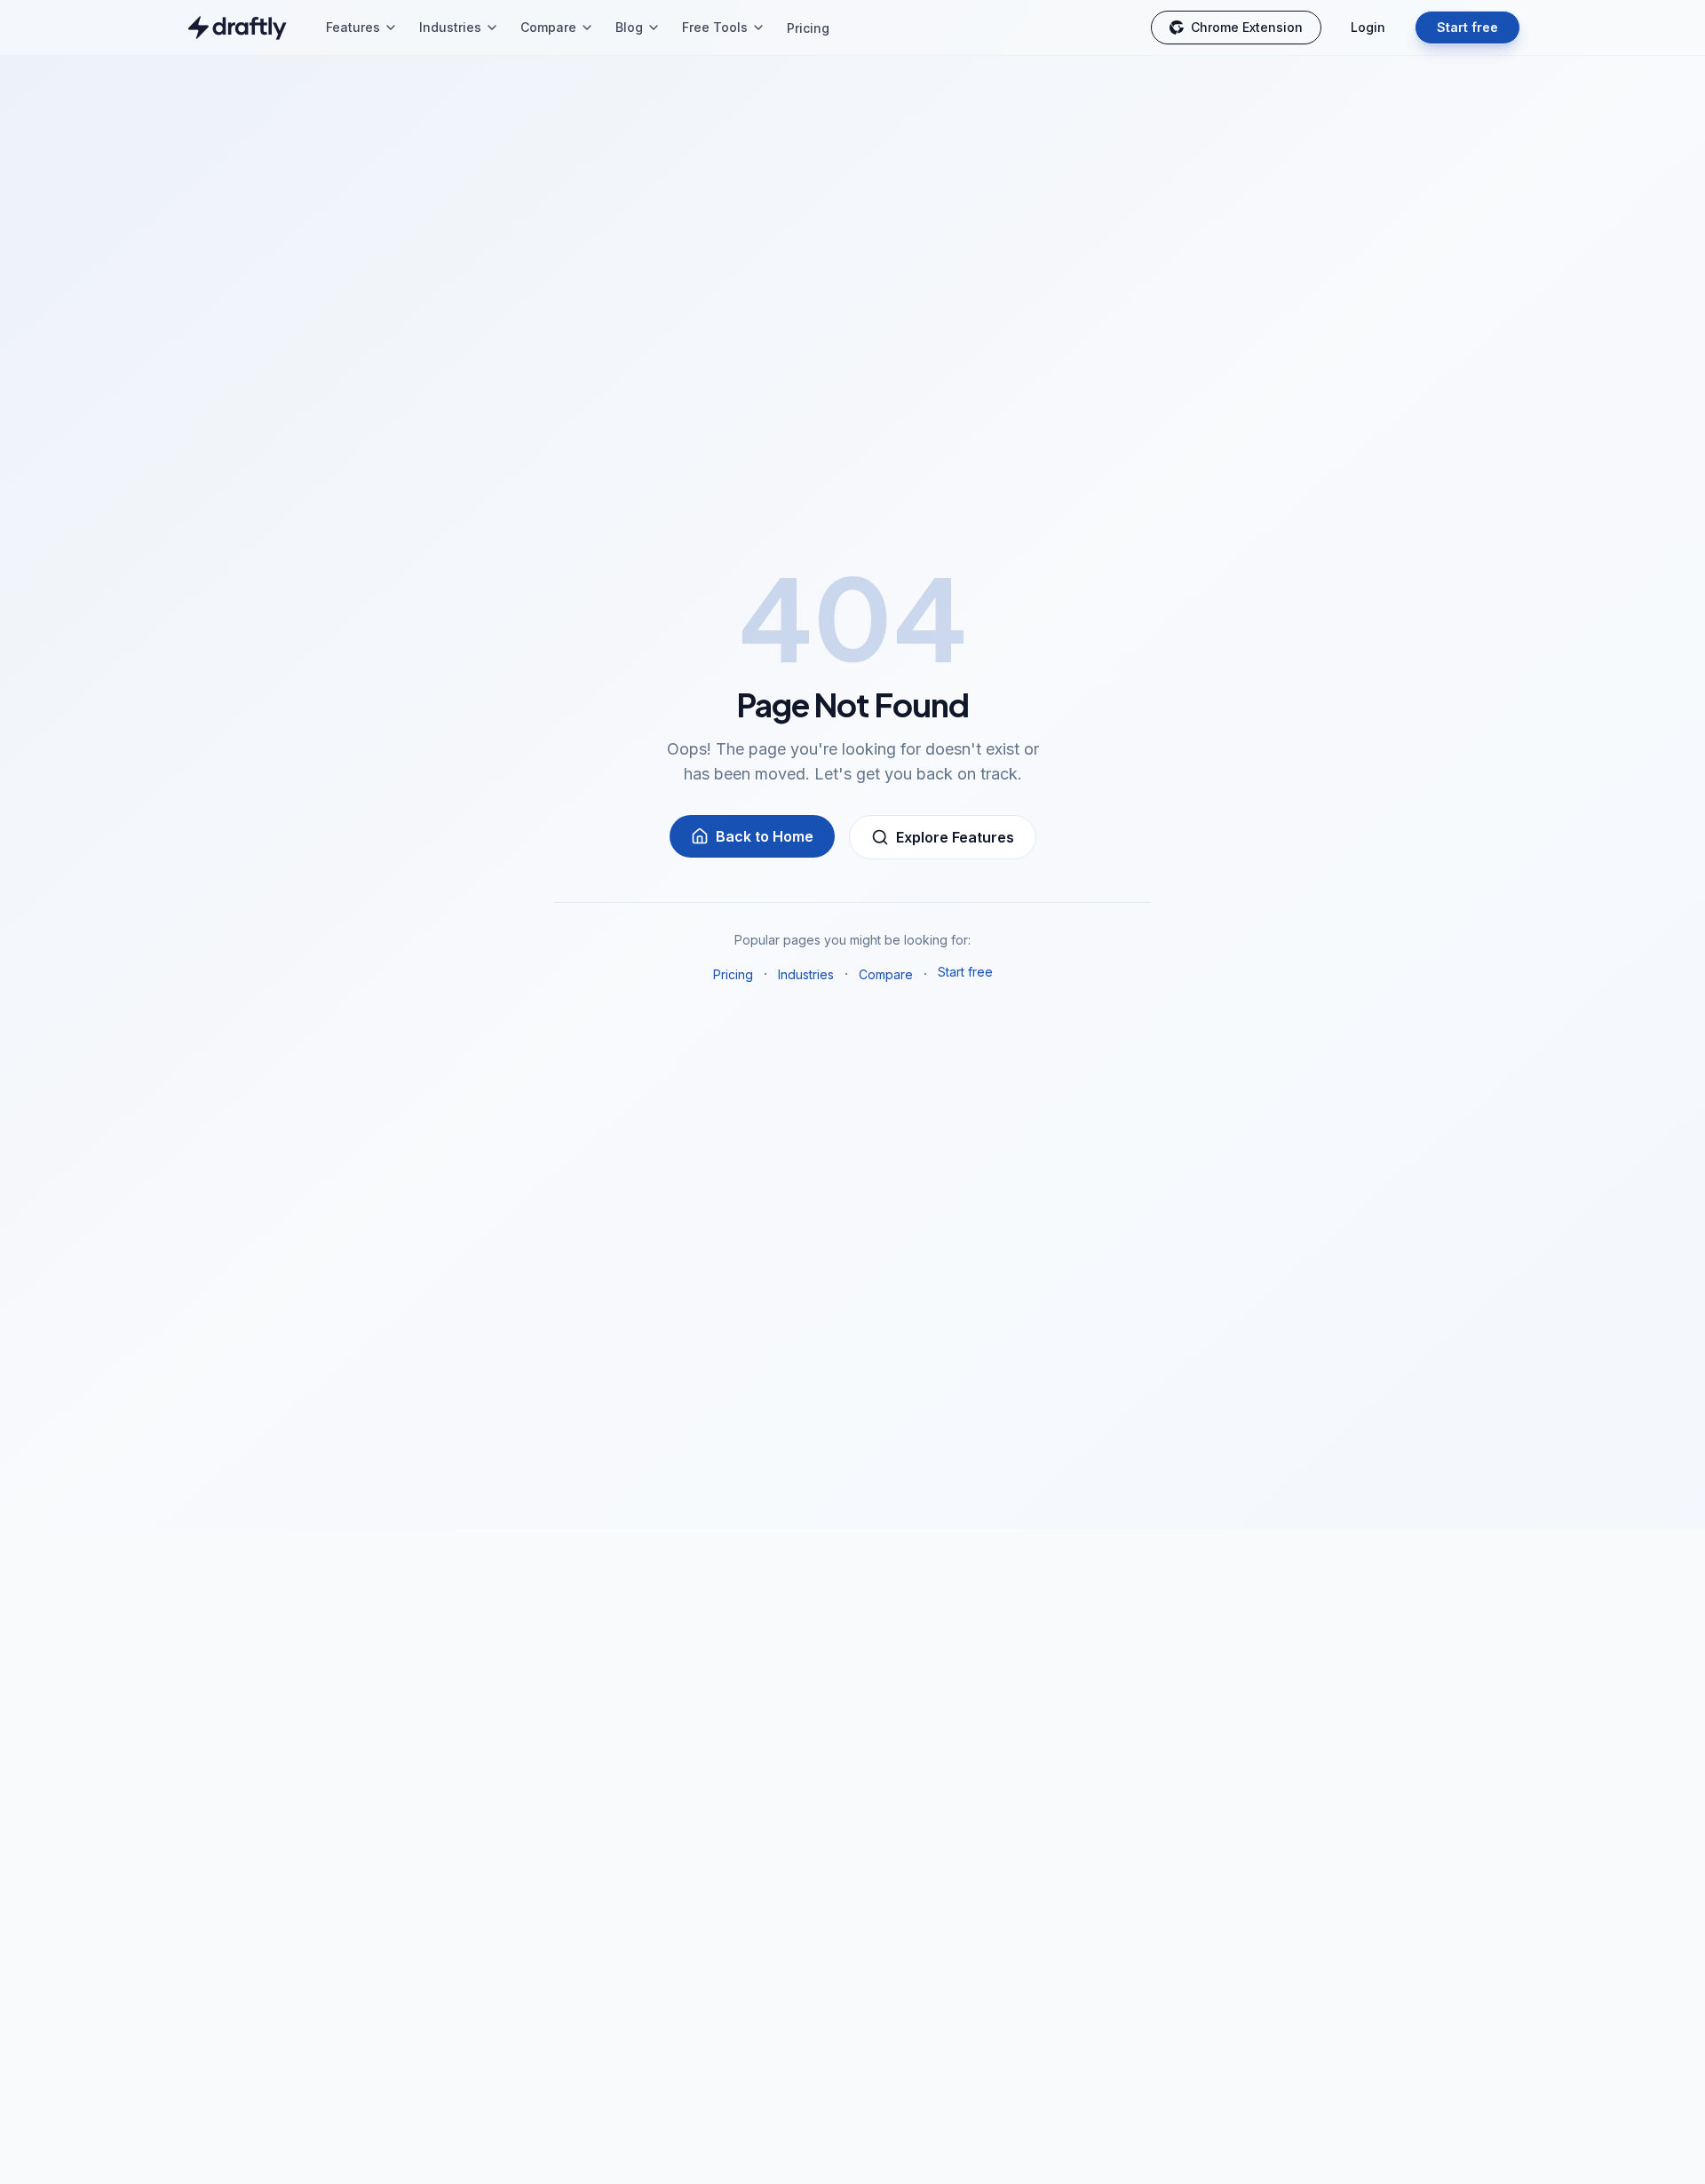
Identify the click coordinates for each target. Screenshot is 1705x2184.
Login (1368, 27)
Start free (1467, 27)
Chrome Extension (1247, 27)
